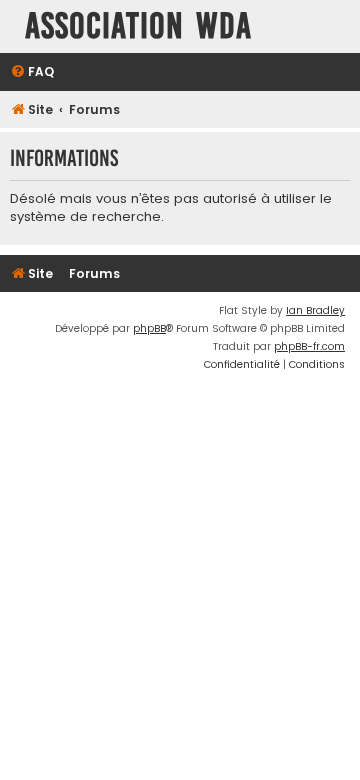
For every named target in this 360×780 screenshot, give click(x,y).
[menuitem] (32, 72)
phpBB (149, 328)
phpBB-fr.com (309, 346)
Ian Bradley (315, 310)
